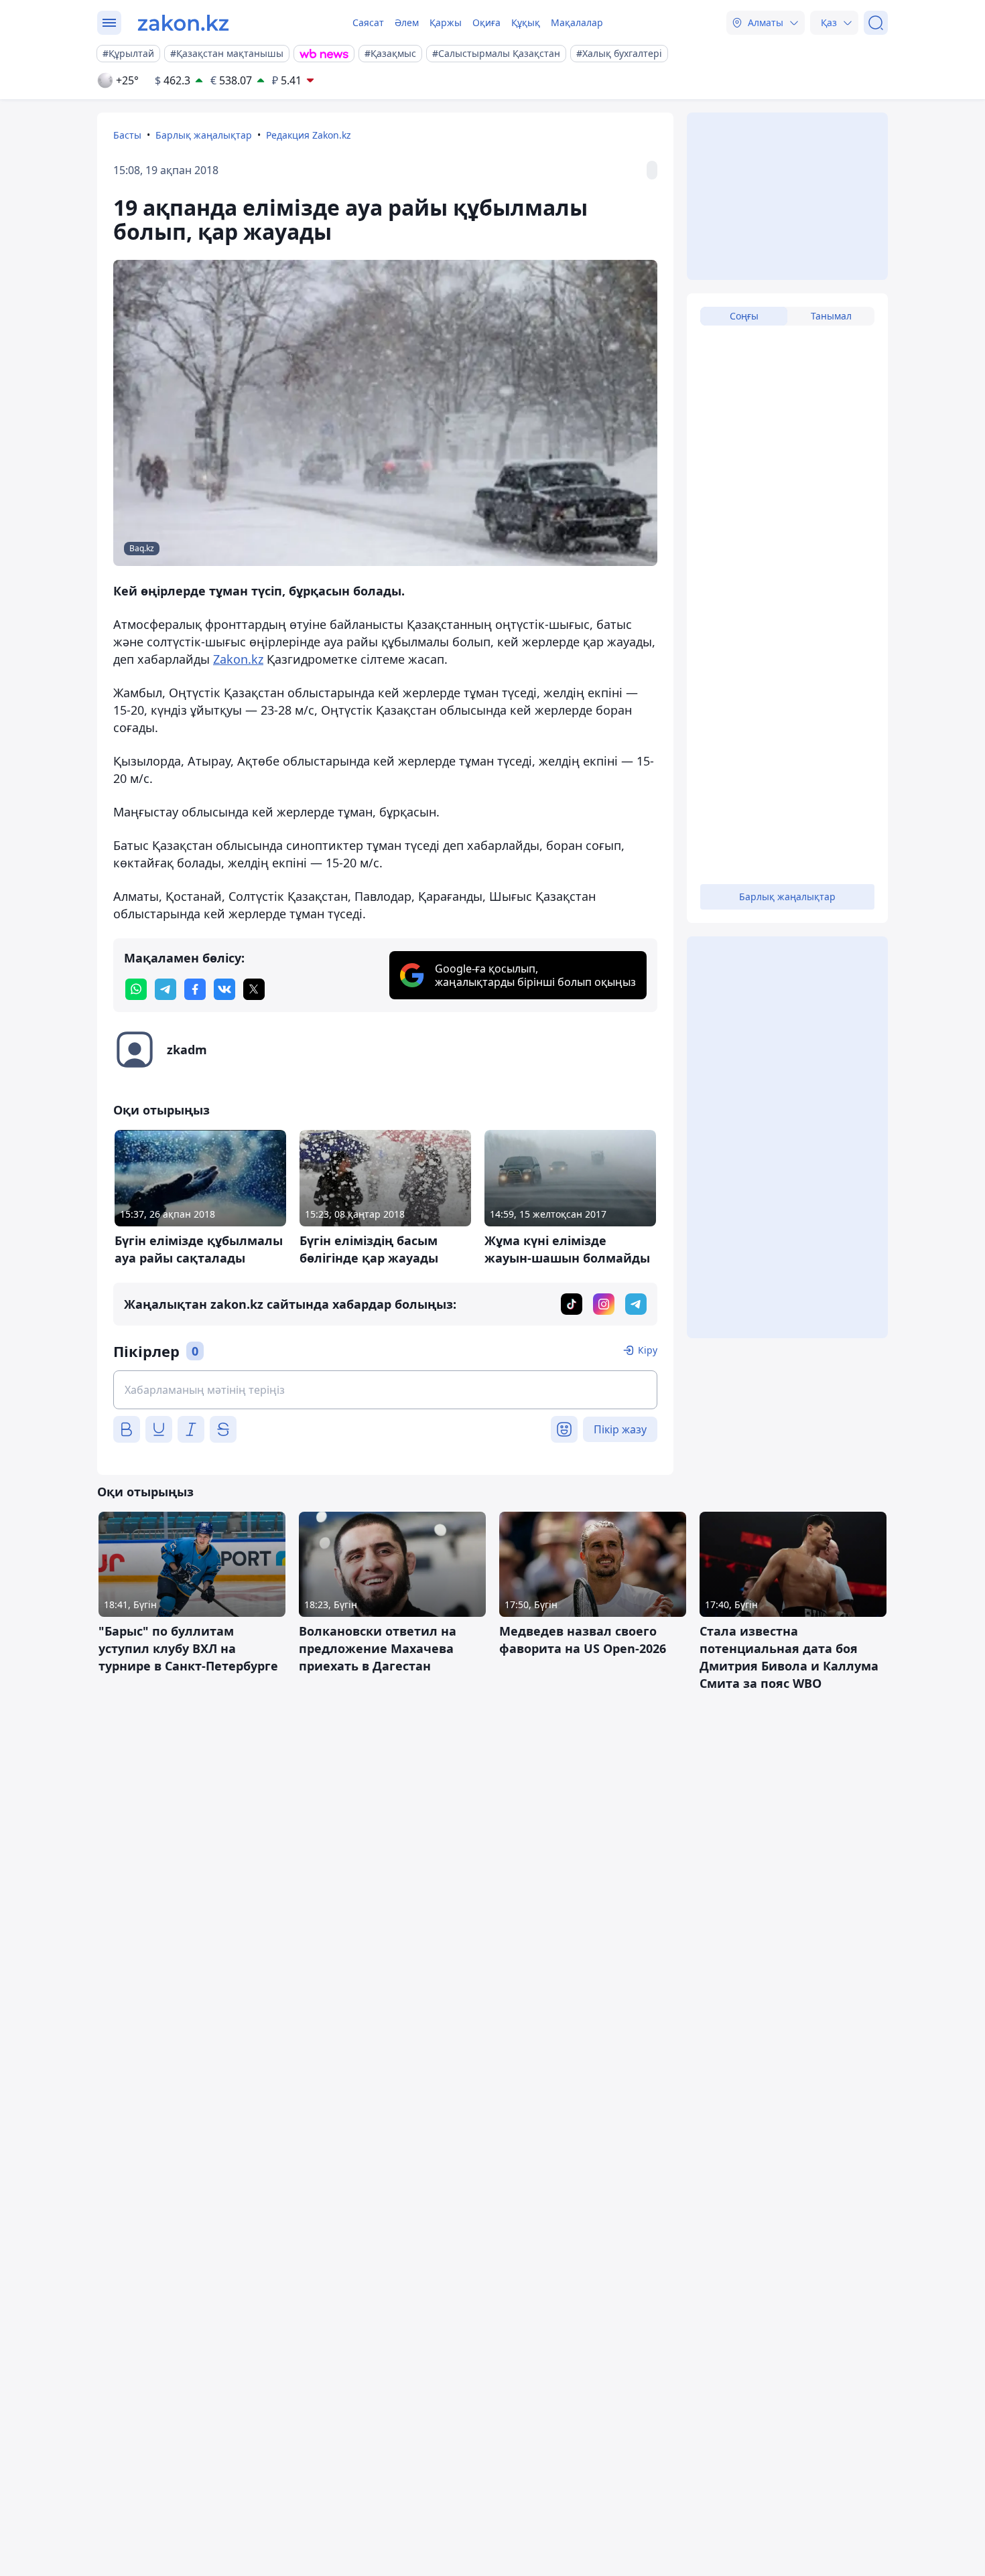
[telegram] (166, 989)
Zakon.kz (238, 659)
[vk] (224, 989)
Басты (127, 135)
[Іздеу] (876, 23)
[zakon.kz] (183, 23)
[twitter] (254, 989)
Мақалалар (577, 22)
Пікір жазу (620, 1429)
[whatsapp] (136, 989)
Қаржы (446, 22)
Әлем (407, 22)
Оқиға (486, 22)
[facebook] (195, 989)
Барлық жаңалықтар (204, 135)
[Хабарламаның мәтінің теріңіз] (385, 1390)
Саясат (368, 22)
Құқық (526, 22)
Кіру (648, 1350)
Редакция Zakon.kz (309, 135)
